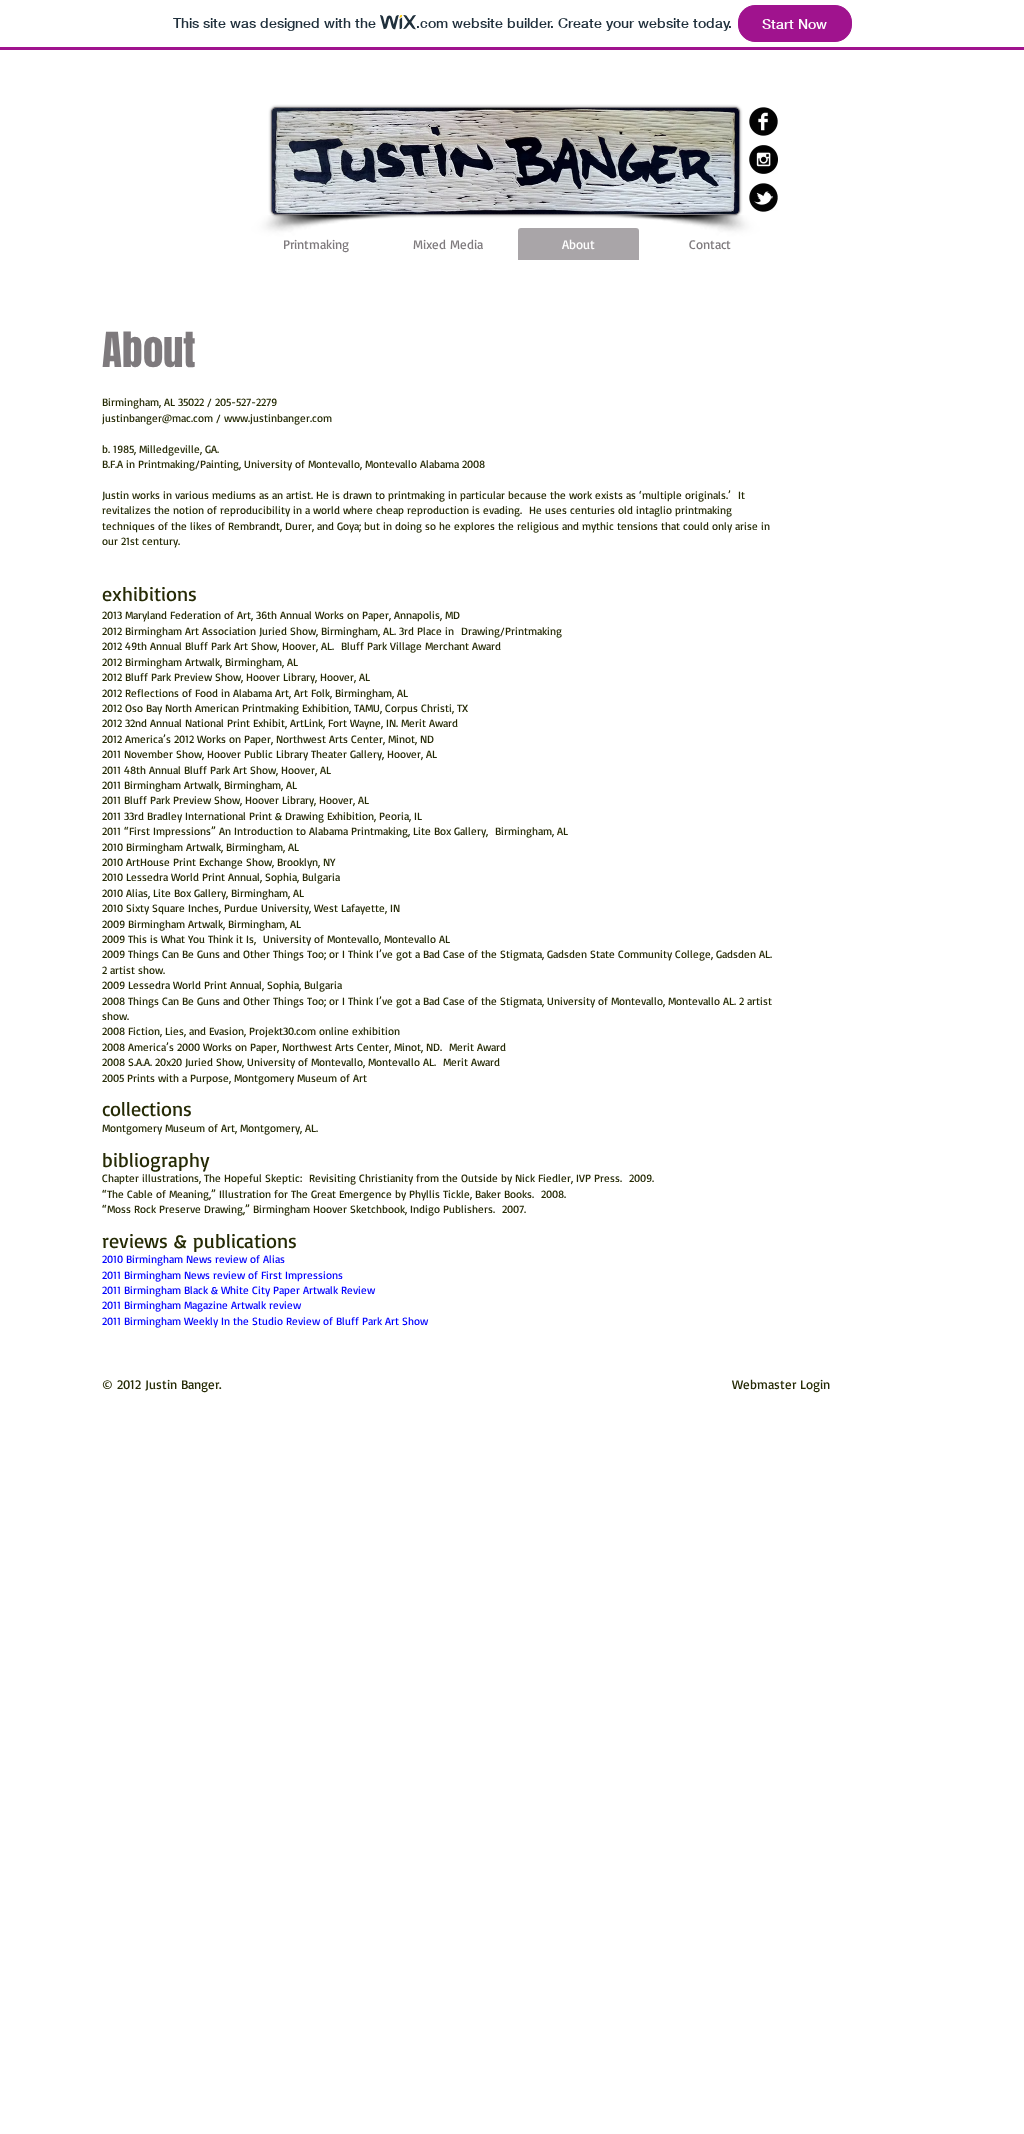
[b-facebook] (763, 121)
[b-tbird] (763, 197)
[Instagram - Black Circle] (763, 159)
